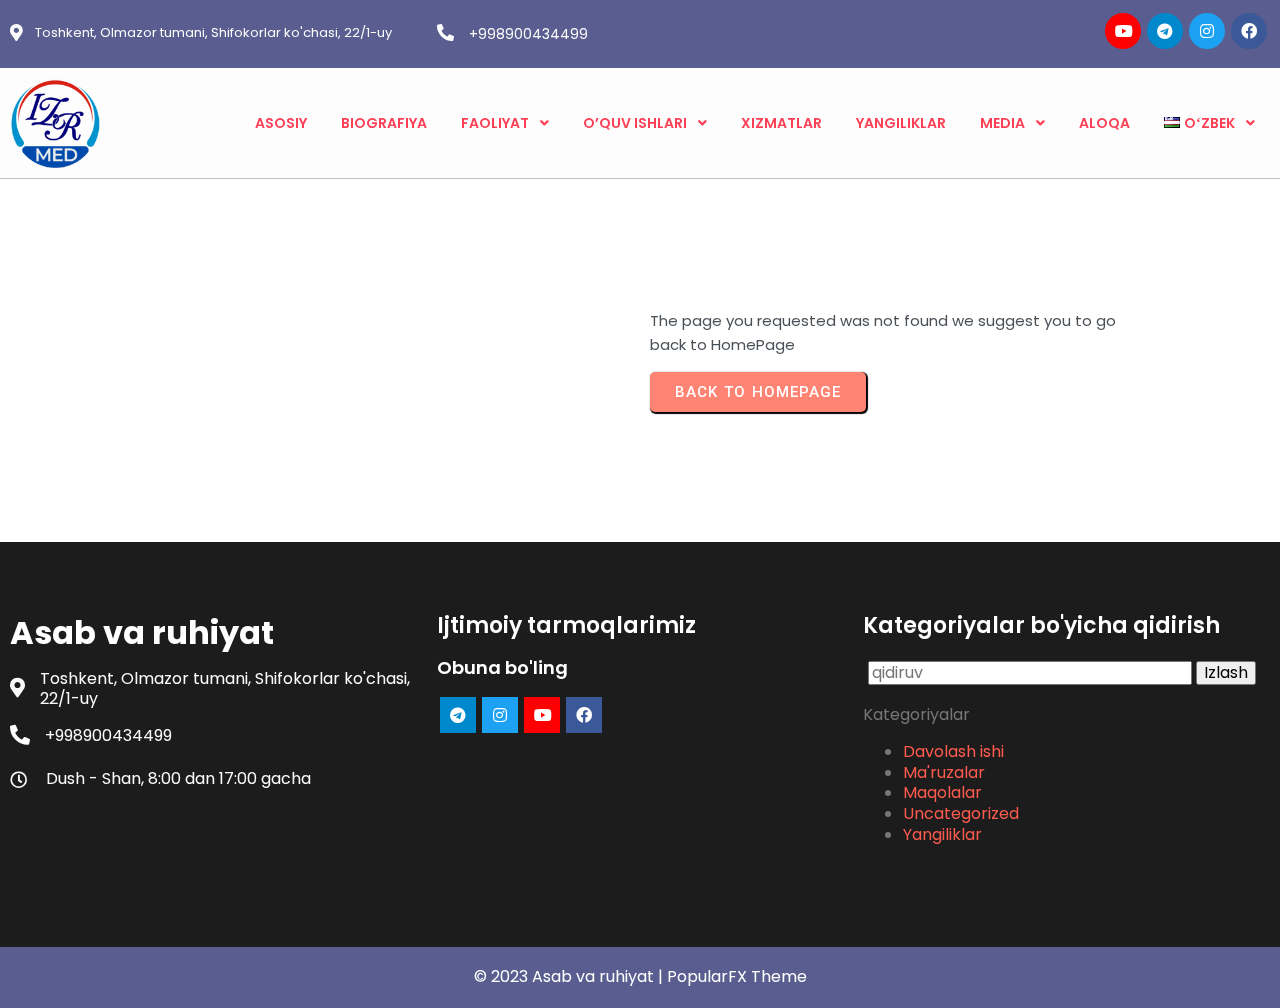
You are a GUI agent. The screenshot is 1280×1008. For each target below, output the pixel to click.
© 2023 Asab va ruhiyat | (570, 976)
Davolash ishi (953, 751)
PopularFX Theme (737, 976)
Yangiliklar (942, 834)
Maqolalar (942, 792)
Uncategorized (961, 813)
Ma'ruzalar (944, 772)
